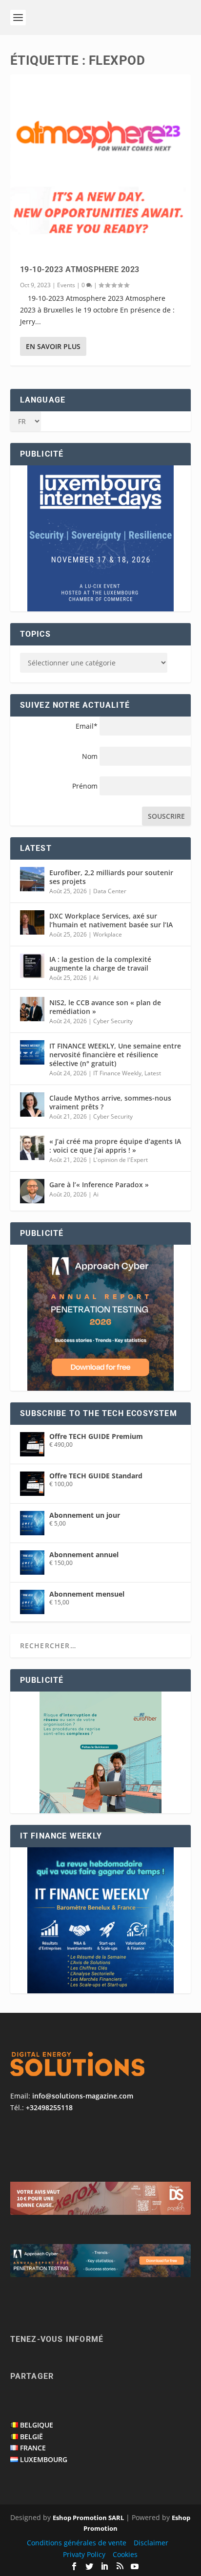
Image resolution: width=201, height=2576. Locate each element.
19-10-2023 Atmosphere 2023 (80, 269)
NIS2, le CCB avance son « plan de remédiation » (105, 1007)
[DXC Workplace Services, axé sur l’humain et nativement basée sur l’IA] (32, 922)
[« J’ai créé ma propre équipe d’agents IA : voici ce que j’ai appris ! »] (32, 1148)
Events (66, 285)
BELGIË (31, 2437)
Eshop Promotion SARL (88, 2518)
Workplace (108, 934)
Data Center (110, 891)
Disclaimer (151, 2543)
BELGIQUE (37, 2425)
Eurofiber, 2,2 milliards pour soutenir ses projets (111, 877)
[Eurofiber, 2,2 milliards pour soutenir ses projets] (32, 879)
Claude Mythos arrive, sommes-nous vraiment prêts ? (110, 1102)
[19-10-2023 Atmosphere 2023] (101, 165)
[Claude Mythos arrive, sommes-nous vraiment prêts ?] (32, 1104)
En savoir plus (53, 346)
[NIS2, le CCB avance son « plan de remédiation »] (32, 1009)
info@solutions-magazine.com (83, 2096)
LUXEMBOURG (44, 2459)
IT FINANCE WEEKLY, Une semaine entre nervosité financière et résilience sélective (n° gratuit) (115, 1055)
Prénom (85, 786)
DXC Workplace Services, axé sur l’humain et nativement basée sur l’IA (111, 920)
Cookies (125, 2554)
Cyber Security (113, 1021)
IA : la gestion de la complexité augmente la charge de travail (100, 964)
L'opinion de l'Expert (121, 1160)
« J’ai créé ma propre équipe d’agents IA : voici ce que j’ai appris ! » (115, 1146)
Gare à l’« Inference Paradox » (99, 1185)
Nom (90, 756)
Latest (153, 1073)
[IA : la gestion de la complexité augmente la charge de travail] (32, 966)
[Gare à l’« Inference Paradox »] (32, 1191)
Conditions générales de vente (77, 2543)
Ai (96, 978)
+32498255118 (49, 2107)
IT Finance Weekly (117, 1073)
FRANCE (33, 2448)
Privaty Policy (84, 2554)
